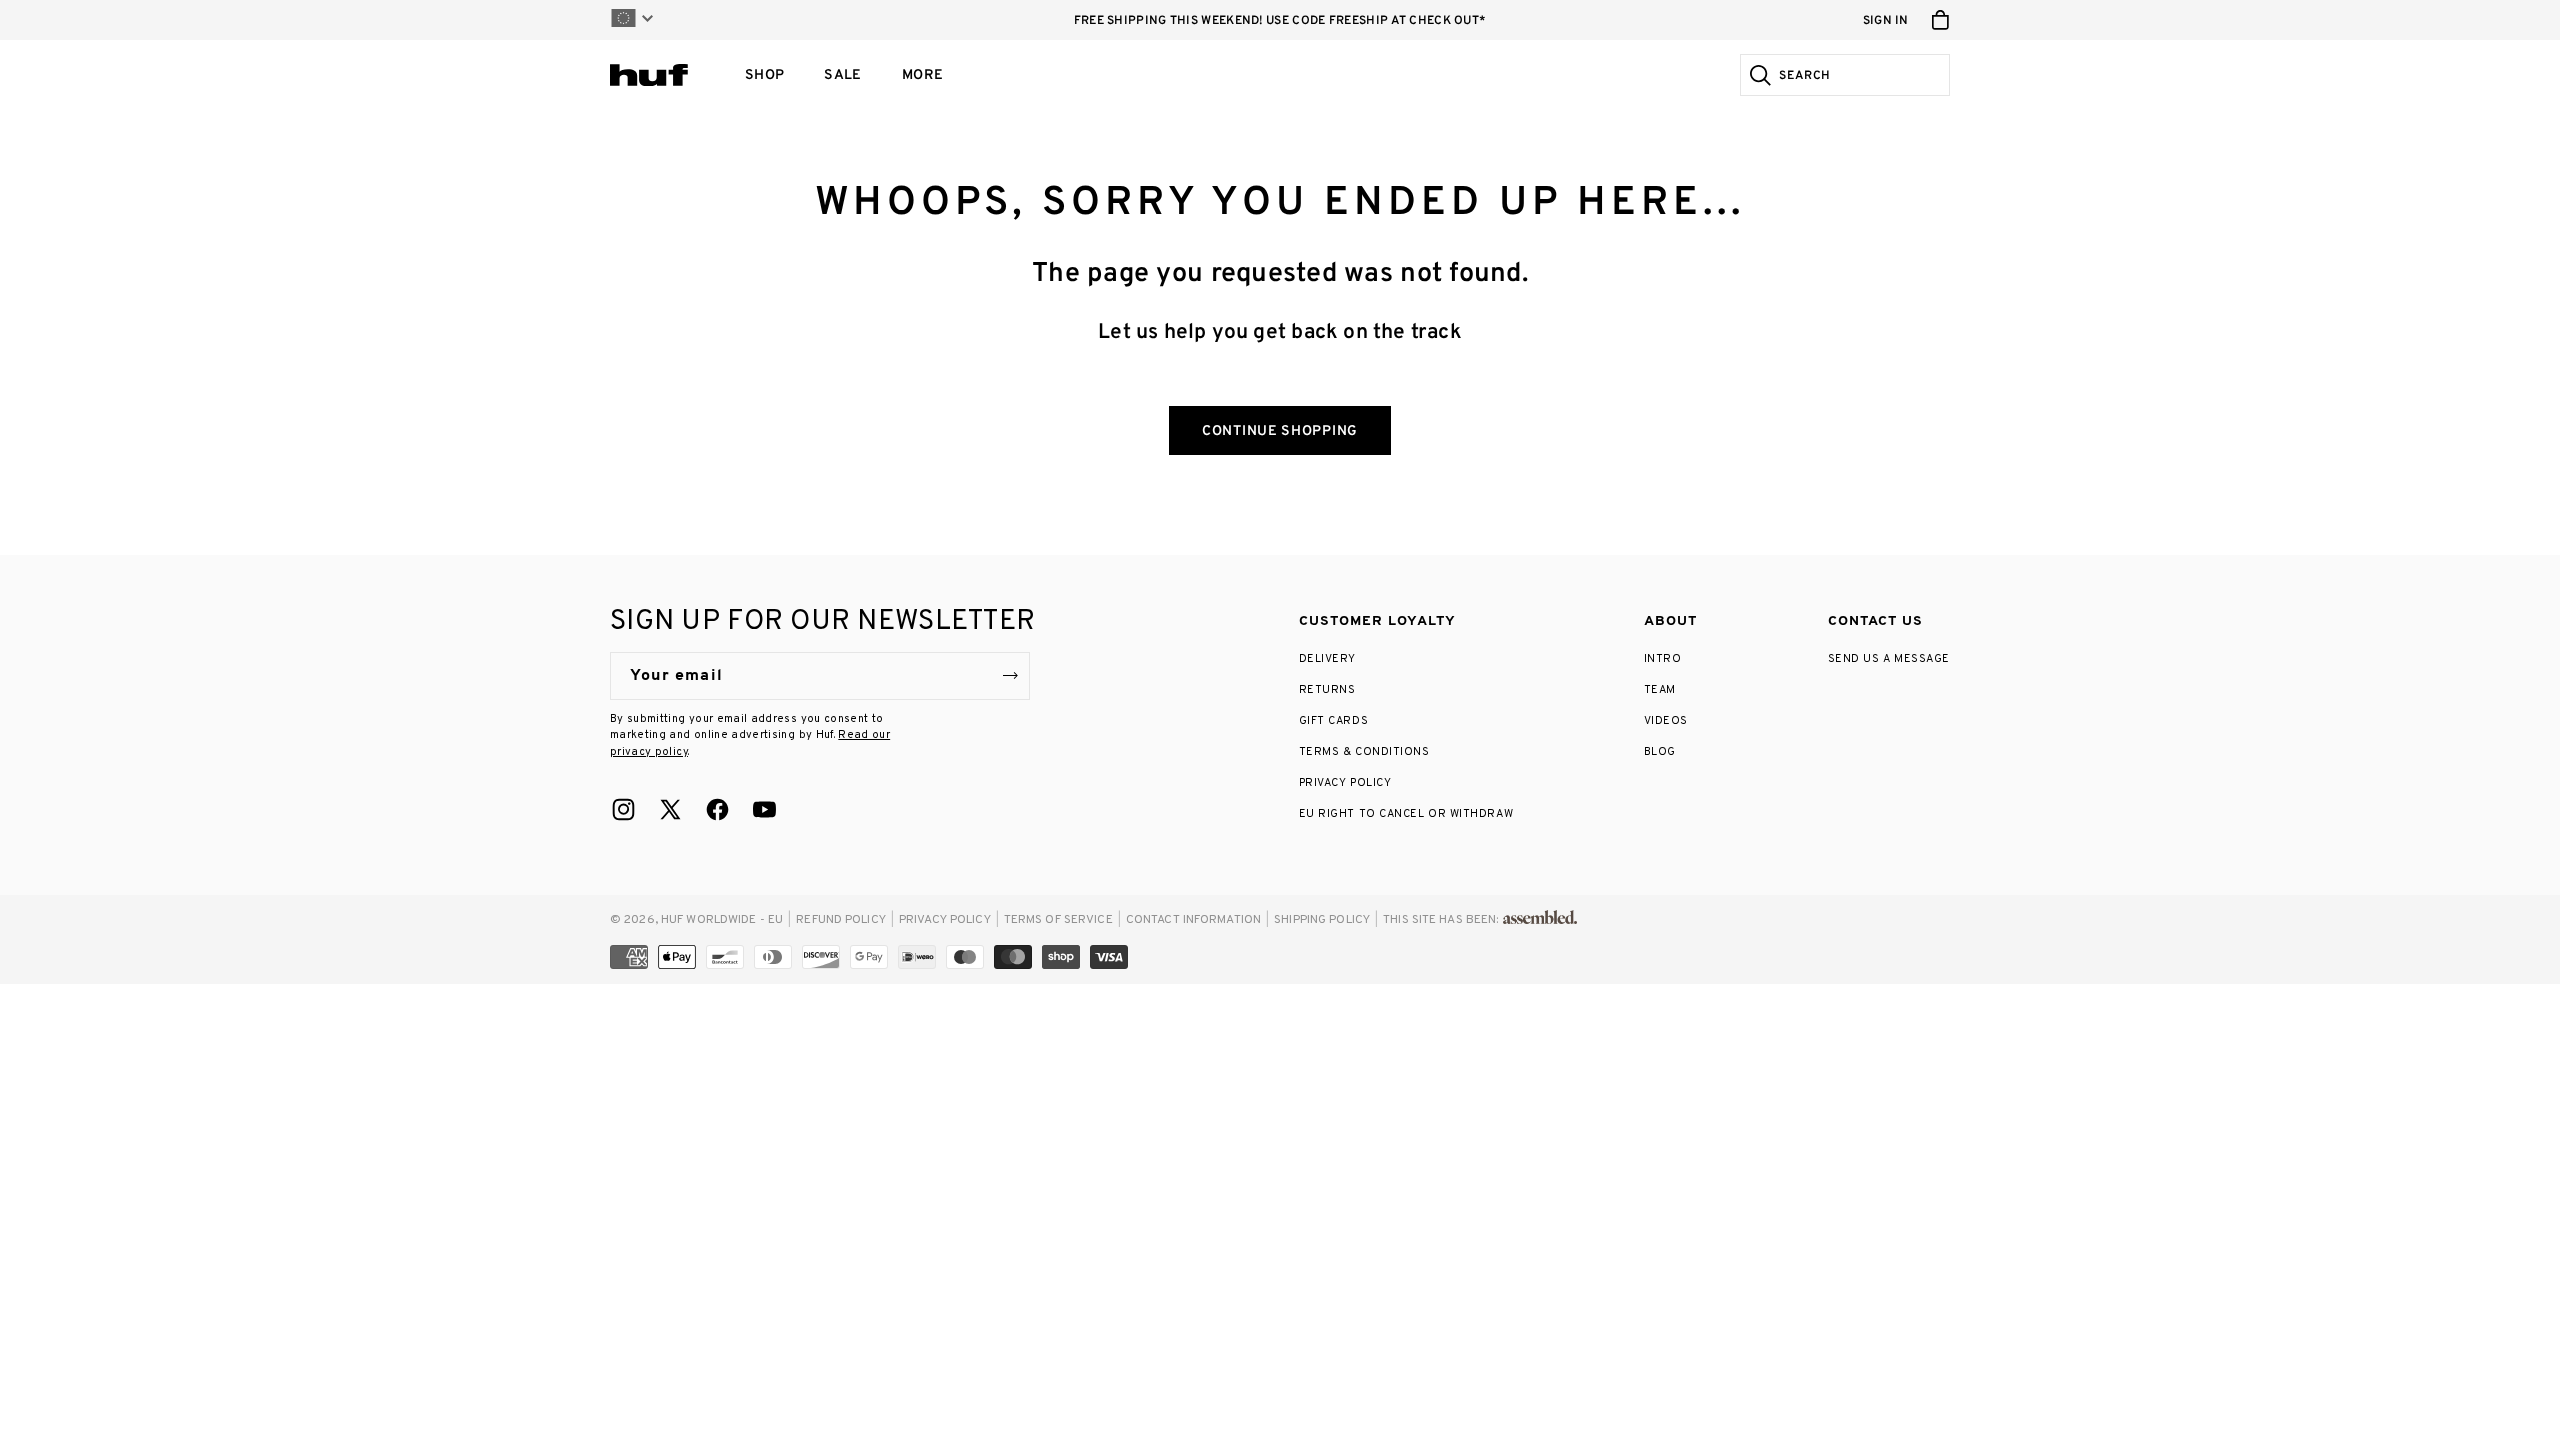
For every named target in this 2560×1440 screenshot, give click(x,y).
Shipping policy (1322, 920)
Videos (1666, 721)
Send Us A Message (1889, 659)
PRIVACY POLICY (1345, 783)
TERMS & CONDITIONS (1364, 752)
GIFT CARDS (1334, 721)
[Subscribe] (1010, 676)
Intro (1663, 659)
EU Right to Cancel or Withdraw (1406, 814)
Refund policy (841, 920)
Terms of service (1058, 920)
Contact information (1193, 920)
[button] (764, 75)
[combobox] (1861, 75)
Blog (1660, 752)
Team (1660, 690)
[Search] (1757, 75)
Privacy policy (945, 920)
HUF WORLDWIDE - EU (722, 920)
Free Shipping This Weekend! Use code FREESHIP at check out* (1280, 21)
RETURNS (1327, 690)
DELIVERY (1327, 659)
